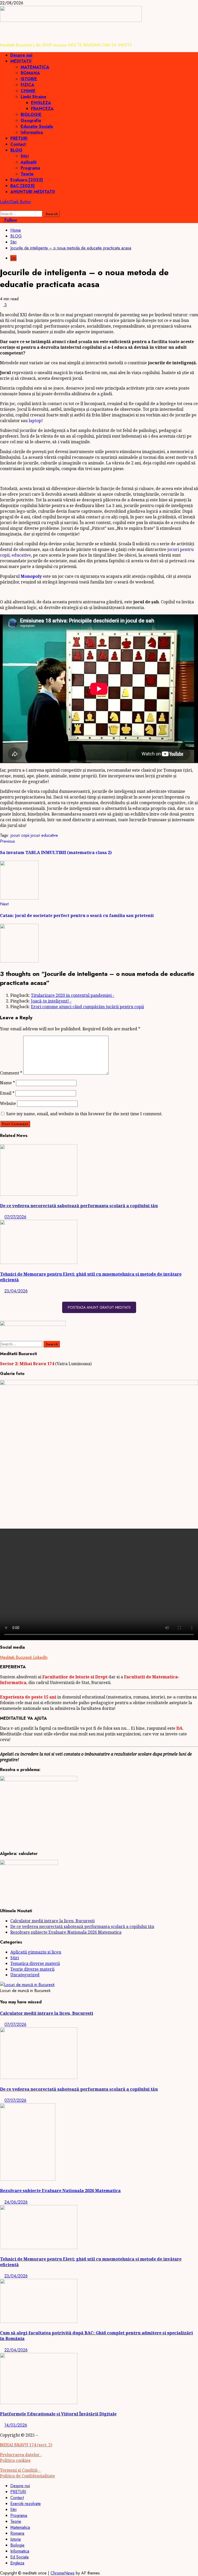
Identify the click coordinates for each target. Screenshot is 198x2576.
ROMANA (30, 73)
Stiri (25, 156)
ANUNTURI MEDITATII (33, 192)
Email (7, 1093)
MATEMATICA (35, 67)
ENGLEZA (41, 103)
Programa (30, 168)
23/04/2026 (16, 1291)
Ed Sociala (19, 2557)
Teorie (27, 174)
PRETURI (19, 138)
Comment (11, 1073)
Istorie (16, 2539)
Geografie (31, 120)
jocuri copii (20, 835)
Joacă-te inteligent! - (51, 1001)
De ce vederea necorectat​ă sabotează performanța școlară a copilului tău (79, 1206)
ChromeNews (63, 2573)
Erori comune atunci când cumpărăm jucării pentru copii (87, 1007)
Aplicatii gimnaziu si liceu (36, 1952)
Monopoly (31, 576)
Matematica (20, 2527)
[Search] (2, 208)
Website (8, 1103)
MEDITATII (21, 61)
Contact (18, 144)
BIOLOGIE (31, 114)
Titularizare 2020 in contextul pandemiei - (73, 995)
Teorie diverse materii (32, 1969)
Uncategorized (25, 1975)
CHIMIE (28, 91)
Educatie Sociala (37, 126)
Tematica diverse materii (35, 1963)
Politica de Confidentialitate (27, 2476)
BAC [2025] (22, 186)
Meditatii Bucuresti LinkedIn (24, 1657)
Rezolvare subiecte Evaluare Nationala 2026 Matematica (66, 1932)
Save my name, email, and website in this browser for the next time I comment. (84, 1114)
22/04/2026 (16, 2350)
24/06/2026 (16, 2202)
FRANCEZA (42, 109)
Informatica (32, 132)
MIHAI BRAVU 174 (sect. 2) (26, 2445)
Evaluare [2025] (27, 180)
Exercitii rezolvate (26, 2504)
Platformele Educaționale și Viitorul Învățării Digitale (58, 2414)
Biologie (17, 2545)
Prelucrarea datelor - (21, 2455)
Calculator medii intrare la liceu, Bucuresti (52, 1921)
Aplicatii (28, 162)
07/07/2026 (15, 1217)
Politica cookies (15, 2460)
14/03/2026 (16, 2425)
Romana (17, 2533)
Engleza (17, 2563)
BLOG (16, 150)
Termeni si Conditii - (20, 2470)
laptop (35, 421)
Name (7, 1083)
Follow (10, 220)
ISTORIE (29, 79)
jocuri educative (44, 835)
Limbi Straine (34, 97)
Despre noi (21, 55)
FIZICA (27, 85)
